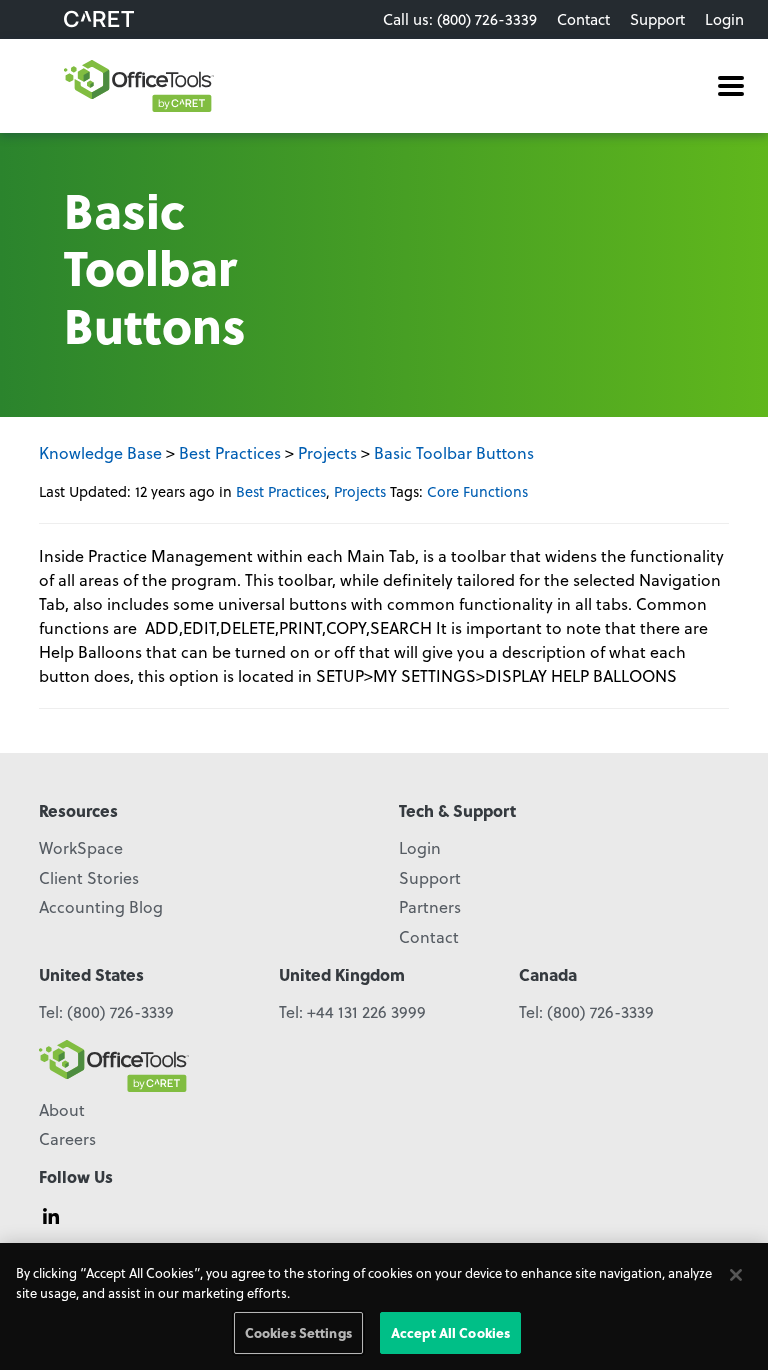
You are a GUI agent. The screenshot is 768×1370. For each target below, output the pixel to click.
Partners (430, 906)
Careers (67, 1138)
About (62, 1109)
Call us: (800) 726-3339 (460, 19)
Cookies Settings (298, 1332)
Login (724, 19)
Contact (583, 19)
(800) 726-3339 (120, 1011)
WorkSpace (81, 847)
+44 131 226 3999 (366, 1011)
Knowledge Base (100, 452)
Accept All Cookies (450, 1332)
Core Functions (477, 491)
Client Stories (89, 877)
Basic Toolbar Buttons (454, 452)
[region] (384, 1306)
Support (657, 19)
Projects (327, 452)
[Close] (736, 1275)
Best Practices (230, 452)
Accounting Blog (101, 906)
